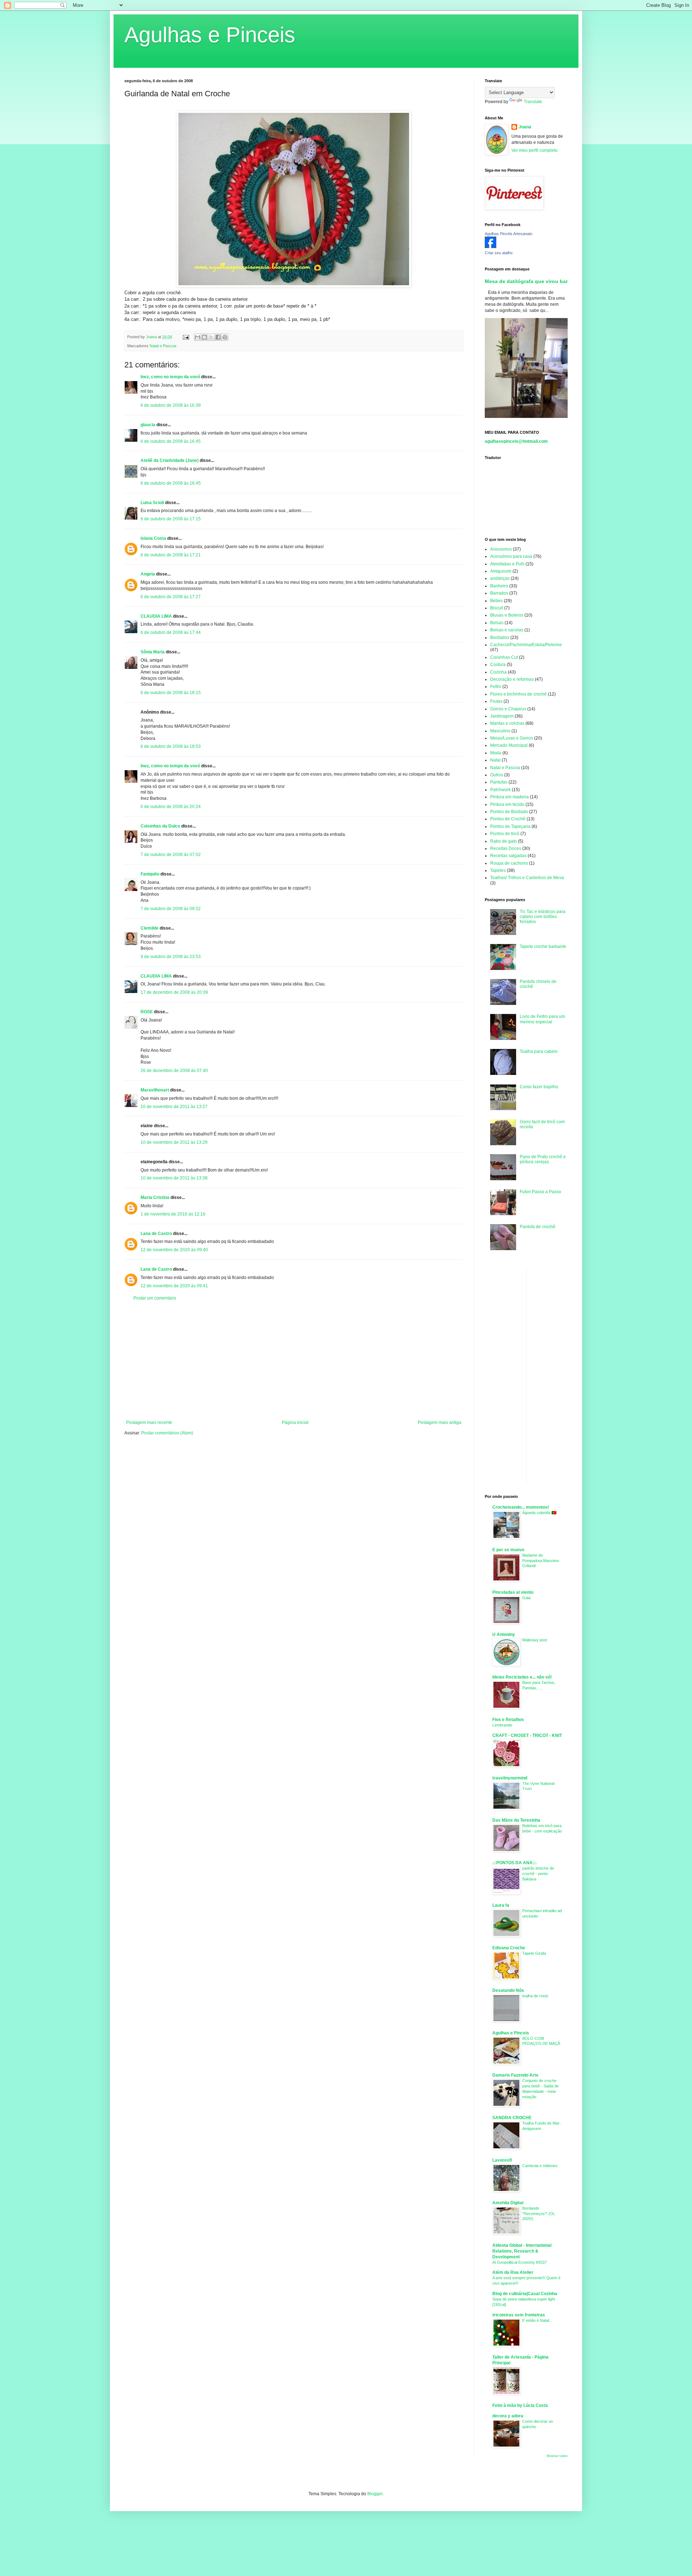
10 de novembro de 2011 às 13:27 (174, 1107)
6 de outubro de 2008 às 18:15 (171, 693)
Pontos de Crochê (508, 819)
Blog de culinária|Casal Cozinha (525, 2294)
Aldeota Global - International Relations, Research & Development (522, 2251)
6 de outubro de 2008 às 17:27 (171, 597)
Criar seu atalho (499, 253)
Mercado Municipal (509, 745)
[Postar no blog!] (204, 337)
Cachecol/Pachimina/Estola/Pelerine (526, 645)
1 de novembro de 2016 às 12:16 (173, 1214)
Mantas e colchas (507, 723)
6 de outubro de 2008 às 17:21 (171, 555)
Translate (533, 102)
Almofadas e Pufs (507, 564)
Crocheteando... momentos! (521, 1507)
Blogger (375, 2494)
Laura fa (501, 1905)
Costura (498, 665)
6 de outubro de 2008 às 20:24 (171, 807)
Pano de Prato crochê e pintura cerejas (543, 1159)
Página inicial (295, 1422)
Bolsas (497, 623)
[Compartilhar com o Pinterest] (225, 337)
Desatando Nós (508, 1990)
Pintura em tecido (507, 804)
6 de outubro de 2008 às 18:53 (171, 746)
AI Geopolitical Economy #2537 (520, 2262)
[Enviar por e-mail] (198, 337)
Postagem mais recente (149, 1422)
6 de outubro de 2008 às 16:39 (171, 405)
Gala (526, 1598)
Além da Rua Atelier (513, 2272)
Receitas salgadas (508, 856)
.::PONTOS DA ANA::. (514, 1863)
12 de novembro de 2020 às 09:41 (174, 1286)
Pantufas (499, 782)
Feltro (496, 687)
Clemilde (150, 928)
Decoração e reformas (512, 679)
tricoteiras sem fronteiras (519, 2315)
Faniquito (150, 874)
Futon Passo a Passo (540, 1192)
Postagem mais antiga (440, 1422)
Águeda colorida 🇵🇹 (539, 1513)
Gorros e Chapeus (508, 709)
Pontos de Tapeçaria (510, 826)
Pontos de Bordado (509, 812)
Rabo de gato (504, 841)
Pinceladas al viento (513, 1592)
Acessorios (501, 549)
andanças (500, 578)
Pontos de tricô (505, 834)
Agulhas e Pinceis (210, 35)
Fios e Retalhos (508, 1720)
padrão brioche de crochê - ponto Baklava (538, 1874)
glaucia (148, 425)
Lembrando (502, 1725)
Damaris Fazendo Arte (515, 2075)
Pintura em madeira (509, 797)
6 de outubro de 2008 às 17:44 (171, 632)
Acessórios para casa (511, 556)
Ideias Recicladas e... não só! (522, 1677)
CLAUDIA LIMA (156, 616)
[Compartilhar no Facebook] (218, 337)
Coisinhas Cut (504, 657)
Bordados (500, 638)
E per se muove (508, 1550)
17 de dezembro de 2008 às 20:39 (174, 992)
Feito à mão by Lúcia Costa (520, 2405)
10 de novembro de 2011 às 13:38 (174, 1178)
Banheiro (499, 586)
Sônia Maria (153, 652)
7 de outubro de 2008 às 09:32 (171, 909)
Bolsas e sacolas (507, 630)
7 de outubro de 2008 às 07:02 (171, 855)
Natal (495, 760)
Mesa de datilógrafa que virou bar (526, 281)
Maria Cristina (155, 1197)
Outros (497, 775)
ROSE (147, 1012)
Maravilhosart (155, 1090)
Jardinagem (502, 716)
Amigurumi (501, 571)
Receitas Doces (506, 848)
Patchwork (500, 790)
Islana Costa (153, 538)
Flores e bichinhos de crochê (518, 694)
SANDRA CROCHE (512, 2118)
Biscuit (497, 608)
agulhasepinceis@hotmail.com (516, 441)
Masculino (500, 731)
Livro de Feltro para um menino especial (542, 1019)
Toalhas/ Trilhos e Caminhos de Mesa (527, 878)
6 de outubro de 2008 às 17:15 (171, 519)
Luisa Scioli (152, 503)
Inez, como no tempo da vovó (170, 377)
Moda (496, 753)
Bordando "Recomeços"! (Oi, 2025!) (539, 2214)
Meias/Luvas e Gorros (512, 738)
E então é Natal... (537, 2320)
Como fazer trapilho (539, 1087)
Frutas (496, 701)
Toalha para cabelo (539, 1051)
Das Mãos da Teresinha (516, 1820)
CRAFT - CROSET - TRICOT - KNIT (527, 1735)
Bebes (496, 601)
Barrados (499, 593)
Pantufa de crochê (538, 1227)
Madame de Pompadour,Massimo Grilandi (541, 1561)
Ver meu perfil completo (534, 150)
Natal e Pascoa (163, 346)
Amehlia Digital (508, 2203)
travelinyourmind (510, 1778)
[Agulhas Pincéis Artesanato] (491, 247)
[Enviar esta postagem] (186, 337)
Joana (525, 127)
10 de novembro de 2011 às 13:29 (174, 1142)
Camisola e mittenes (540, 2166)
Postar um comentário (155, 1298)
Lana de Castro (156, 1234)
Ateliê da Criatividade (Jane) (170, 460)
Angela (148, 574)
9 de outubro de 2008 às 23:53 (171, 957)
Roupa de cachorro (509, 863)
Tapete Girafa (534, 1953)
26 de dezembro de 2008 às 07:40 (174, 1071)
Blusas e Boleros (507, 615)
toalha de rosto (535, 1996)
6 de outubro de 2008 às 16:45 (171, 441)
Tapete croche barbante (543, 947)
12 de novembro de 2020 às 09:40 (174, 1250)
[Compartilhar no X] (211, 337)
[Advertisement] (294, 1360)
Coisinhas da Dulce (160, 826)
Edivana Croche (509, 1948)
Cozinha (498, 672)
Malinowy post (535, 1640)
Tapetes (498, 870)
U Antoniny (504, 1635)
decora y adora (508, 2416)
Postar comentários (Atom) (167, 1433)
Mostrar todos (557, 2456)
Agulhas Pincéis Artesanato (509, 234)
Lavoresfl (502, 2160)
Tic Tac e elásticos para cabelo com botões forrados (543, 917)
